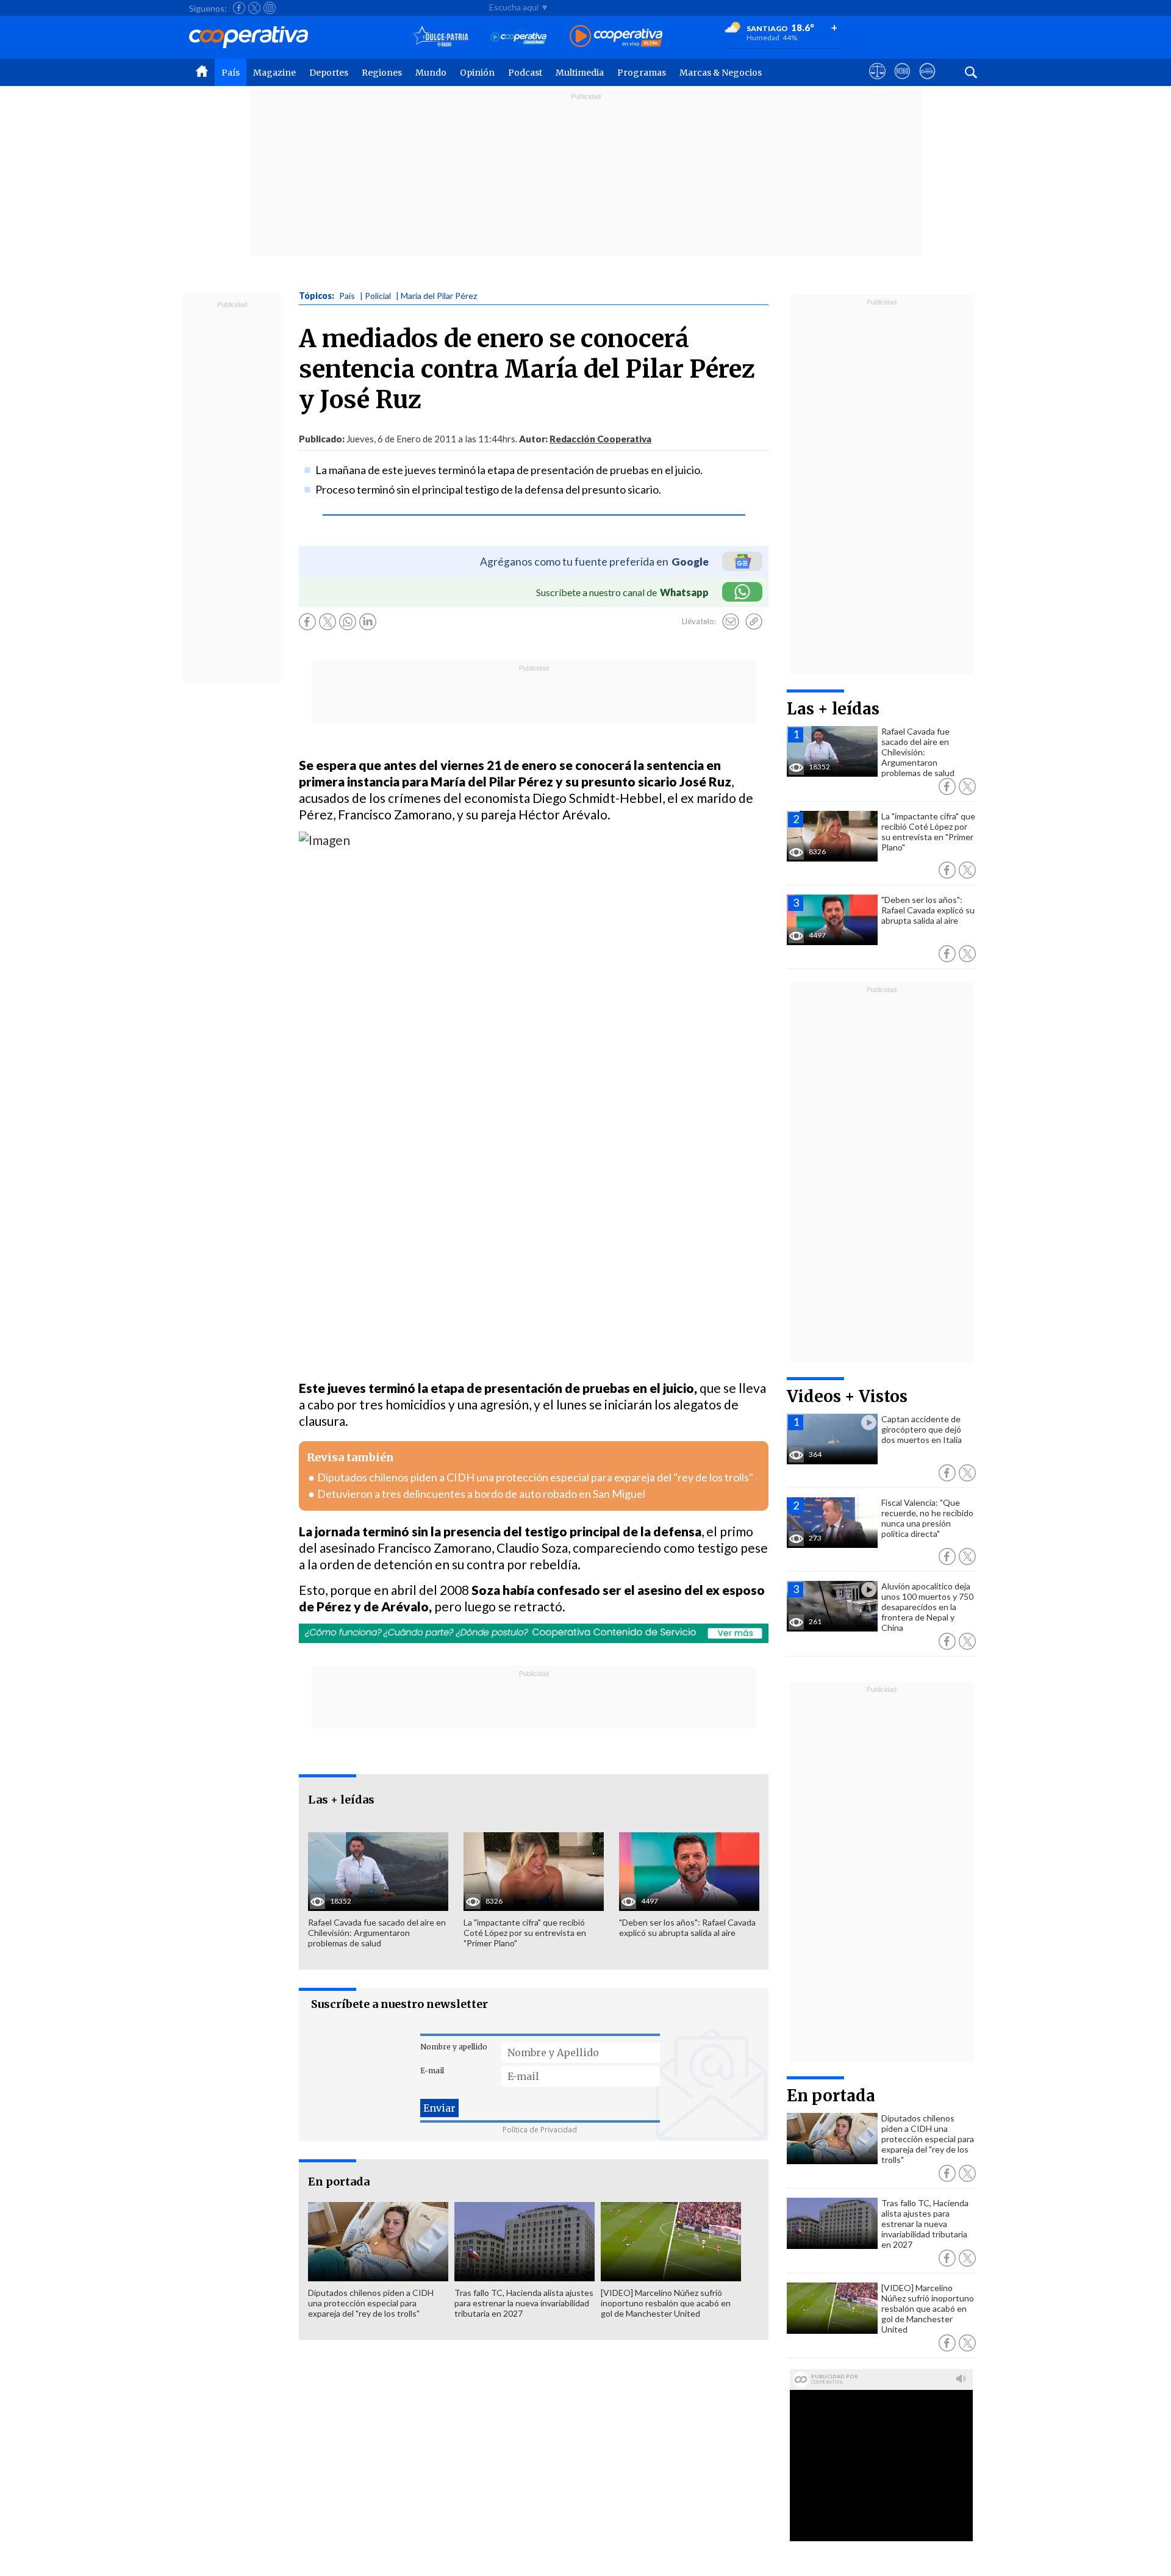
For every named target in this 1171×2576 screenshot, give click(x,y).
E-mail (432, 2071)
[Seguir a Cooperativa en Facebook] (239, 8)
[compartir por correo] (731, 622)
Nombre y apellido (454, 2047)
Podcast (525, 73)
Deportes (329, 73)
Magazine (274, 73)
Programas (642, 73)
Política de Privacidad (540, 2130)
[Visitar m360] (902, 82)
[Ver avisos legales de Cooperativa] (877, 82)
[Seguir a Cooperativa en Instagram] (270, 8)
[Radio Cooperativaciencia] (519, 37)
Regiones (382, 73)
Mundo (431, 73)
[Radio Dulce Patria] (441, 37)
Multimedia (580, 73)
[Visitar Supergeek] (927, 82)
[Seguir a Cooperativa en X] (254, 8)
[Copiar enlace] (754, 622)
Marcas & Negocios (721, 73)
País (231, 73)
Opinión (477, 73)
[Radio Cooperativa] (616, 37)
